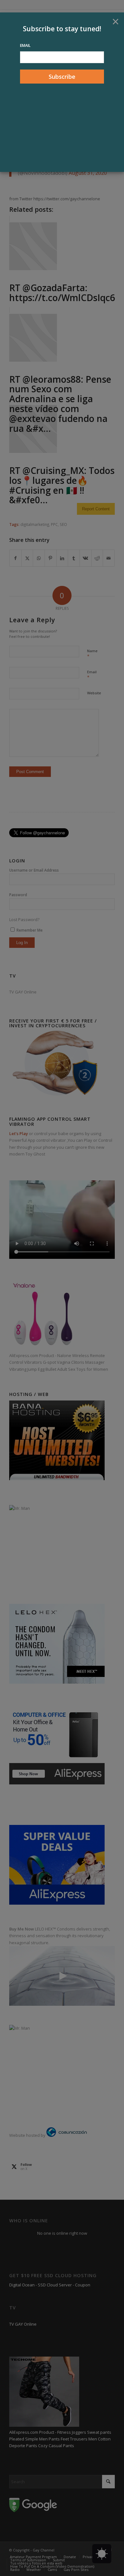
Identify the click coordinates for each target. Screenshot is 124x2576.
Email (25, 45)
